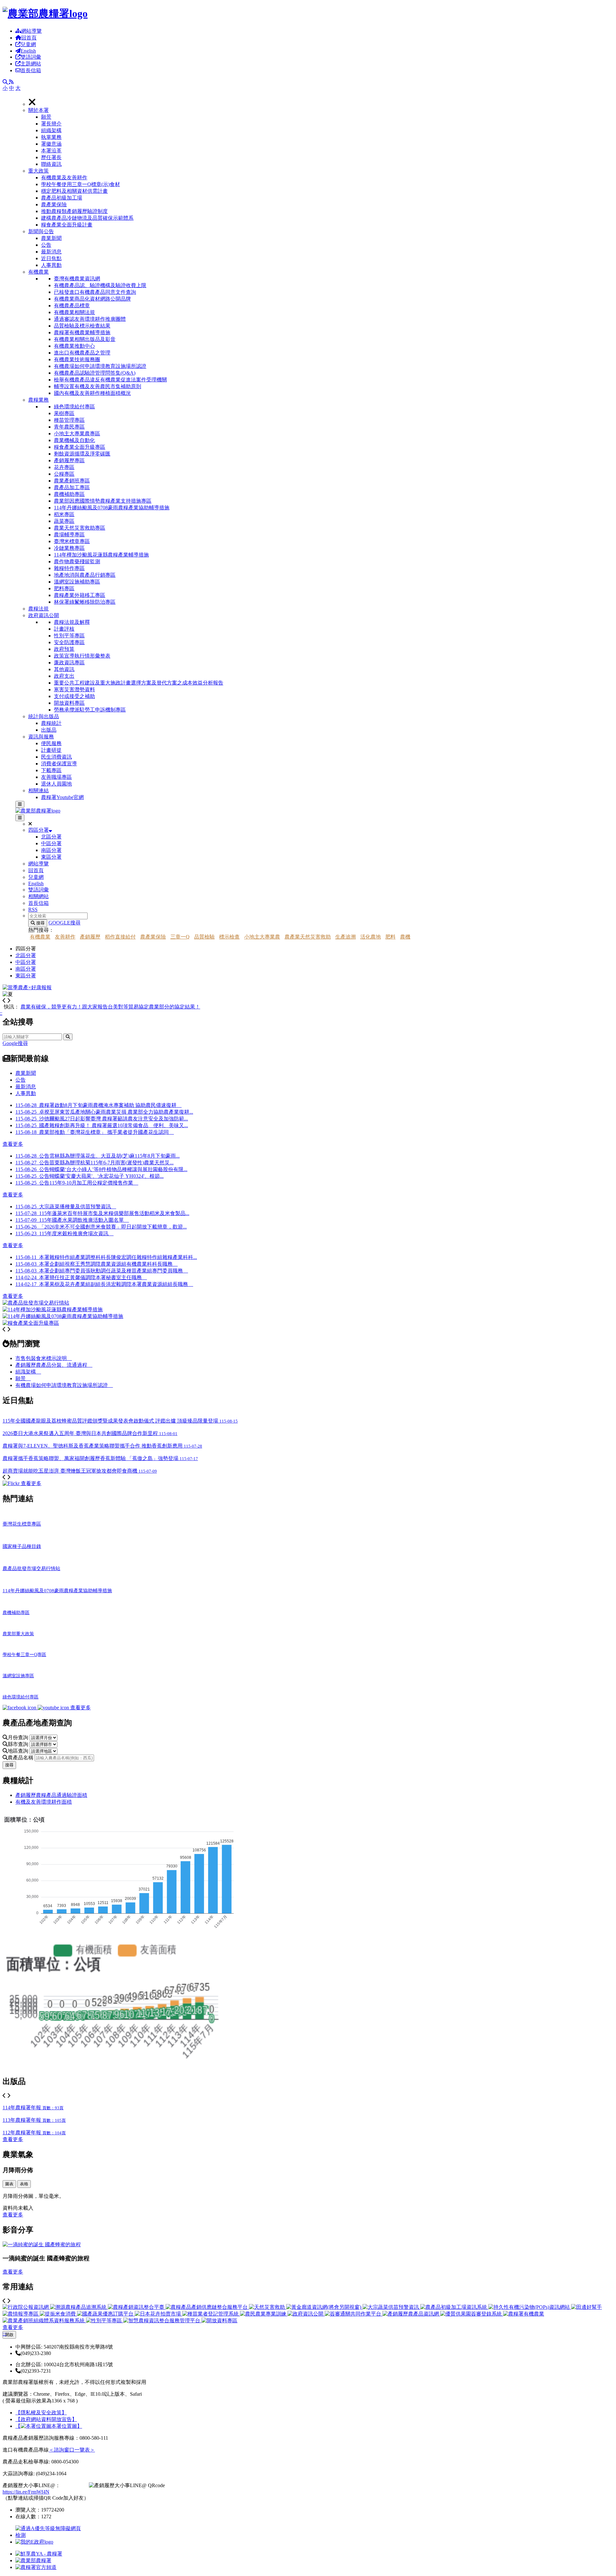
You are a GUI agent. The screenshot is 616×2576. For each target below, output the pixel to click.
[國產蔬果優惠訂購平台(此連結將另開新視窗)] (106, 2314)
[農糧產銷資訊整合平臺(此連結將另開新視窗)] (137, 2307)
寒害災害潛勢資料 (74, 689)
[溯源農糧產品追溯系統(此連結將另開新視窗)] (79, 2307)
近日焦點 (51, 258)
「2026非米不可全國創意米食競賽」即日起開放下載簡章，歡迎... (101, 1227)
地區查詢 (19, 1751)
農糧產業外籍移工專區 (80, 595)
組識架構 (28, 1372)
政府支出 (64, 676)
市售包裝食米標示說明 (44, 1358)
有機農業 (38, 272)
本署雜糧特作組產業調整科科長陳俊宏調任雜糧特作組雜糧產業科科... (118, 1257)
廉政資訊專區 (69, 663)
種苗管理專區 (69, 420)
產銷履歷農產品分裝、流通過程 (54, 1365)
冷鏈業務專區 (69, 548)
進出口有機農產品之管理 (82, 353)
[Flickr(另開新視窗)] (12, 1483)
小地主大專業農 (262, 937)
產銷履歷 (90, 937)
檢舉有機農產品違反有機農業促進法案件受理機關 (110, 380)
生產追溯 (346, 937)
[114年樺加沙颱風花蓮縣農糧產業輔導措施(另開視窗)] (53, 1309)
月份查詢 (19, 1737)
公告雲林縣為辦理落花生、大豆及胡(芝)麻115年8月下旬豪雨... (98, 1156)
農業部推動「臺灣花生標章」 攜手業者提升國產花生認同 (95, 1132)
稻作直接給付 (120, 937)
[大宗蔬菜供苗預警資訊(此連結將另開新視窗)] (391, 2307)
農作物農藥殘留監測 (77, 561)
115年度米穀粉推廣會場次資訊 (64, 1233)
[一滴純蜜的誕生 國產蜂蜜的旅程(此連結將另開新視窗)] (42, 2244)
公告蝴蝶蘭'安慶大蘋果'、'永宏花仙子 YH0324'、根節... (90, 1176)
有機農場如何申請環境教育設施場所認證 (100, 366)
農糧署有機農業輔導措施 (82, 332)
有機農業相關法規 (74, 312)
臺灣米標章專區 (72, 541)
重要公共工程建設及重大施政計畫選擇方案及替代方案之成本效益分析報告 (139, 683)
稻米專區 (64, 514)
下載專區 (51, 770)
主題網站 (31, 64)
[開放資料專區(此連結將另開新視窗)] (219, 2321)
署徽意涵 (51, 144)
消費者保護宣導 (59, 764)
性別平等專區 (69, 636)
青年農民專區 (69, 427)
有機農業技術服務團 (77, 359)
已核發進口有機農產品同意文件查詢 (95, 292)
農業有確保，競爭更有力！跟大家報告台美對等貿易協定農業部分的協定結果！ (110, 1007)
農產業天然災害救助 (308, 937)
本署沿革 (51, 151)
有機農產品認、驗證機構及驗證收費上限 (100, 285)
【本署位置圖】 (49, 2426)
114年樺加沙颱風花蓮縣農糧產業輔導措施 (101, 555)
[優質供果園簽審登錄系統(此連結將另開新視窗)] (472, 2314)
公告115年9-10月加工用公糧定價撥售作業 (77, 1183)
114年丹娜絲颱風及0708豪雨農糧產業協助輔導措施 (112, 508)
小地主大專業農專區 (77, 434)
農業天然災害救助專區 (80, 528)
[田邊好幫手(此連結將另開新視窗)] (586, 2307)
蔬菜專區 (64, 521)
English (28, 51)
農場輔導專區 (69, 535)
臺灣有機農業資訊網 (77, 279)
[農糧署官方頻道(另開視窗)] (36, 2567)
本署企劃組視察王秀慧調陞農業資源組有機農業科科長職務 (108, 1264)
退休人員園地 (56, 784)
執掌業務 (51, 137)
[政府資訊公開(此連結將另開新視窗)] (306, 2314)
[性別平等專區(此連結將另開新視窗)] (105, 2321)
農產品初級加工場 (62, 198)
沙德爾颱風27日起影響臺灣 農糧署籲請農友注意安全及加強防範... (102, 1119)
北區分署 (51, 837)
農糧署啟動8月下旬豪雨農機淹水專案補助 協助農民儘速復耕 (98, 1105)
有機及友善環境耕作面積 (44, 1802)
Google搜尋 (15, 1043)
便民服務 (51, 743)
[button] (321, 137)
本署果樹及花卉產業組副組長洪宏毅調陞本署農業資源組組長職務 (116, 1284)
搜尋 (40, 923)
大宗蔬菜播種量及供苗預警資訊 (66, 1207)
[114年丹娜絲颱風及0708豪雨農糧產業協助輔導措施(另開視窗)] (63, 1316)
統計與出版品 (44, 716)
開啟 (9, 2335)
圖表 (9, 2184)
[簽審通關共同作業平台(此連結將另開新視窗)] (354, 2314)
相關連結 (38, 791)
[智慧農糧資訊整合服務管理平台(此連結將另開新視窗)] (162, 2321)
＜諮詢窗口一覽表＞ (72, 2450)
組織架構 (51, 130)
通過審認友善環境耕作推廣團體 (90, 319)
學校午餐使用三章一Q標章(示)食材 (81, 184)
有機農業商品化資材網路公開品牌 (92, 299)
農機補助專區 (69, 494)
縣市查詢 (19, 1744)
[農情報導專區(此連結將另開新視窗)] (21, 2314)
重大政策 (38, 171)
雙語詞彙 (31, 57)
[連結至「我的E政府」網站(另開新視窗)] (34, 2542)
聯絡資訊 (51, 164)
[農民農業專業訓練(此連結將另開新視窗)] (264, 2314)
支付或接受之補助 (74, 696)
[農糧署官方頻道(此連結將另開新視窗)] (54, 1708)
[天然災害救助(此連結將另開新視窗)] (268, 2307)
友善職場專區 (56, 777)
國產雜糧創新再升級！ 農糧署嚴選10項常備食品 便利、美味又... (102, 1125)
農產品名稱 (21, 1758)
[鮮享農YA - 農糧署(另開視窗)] (39, 2554)
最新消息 (51, 252)
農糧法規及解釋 (72, 622)
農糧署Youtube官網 (62, 797)
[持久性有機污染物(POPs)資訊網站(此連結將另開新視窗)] (530, 2307)
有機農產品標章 (72, 306)
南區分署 (51, 850)
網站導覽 (31, 31)
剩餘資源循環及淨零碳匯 (82, 454)
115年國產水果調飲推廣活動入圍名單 (72, 1220)
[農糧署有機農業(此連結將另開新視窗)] (524, 2314)
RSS (33, 910)
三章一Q (180, 937)
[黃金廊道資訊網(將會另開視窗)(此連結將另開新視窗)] (324, 2307)
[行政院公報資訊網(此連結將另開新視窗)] (26, 2307)
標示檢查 (229, 937)
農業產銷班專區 (72, 481)
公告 (46, 245)
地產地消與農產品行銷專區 (85, 575)
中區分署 (51, 843)
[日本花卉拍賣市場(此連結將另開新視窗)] (158, 2314)
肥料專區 (64, 588)
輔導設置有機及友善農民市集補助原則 (98, 386)
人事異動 (51, 265)
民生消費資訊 (56, 757)
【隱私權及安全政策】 (41, 2413)
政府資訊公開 (44, 615)
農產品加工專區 (72, 487)
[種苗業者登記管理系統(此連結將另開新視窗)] (211, 2314)
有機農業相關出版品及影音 (85, 339)
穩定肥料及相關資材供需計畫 (74, 191)
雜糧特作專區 (69, 568)
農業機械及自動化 (74, 440)
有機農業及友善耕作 (64, 178)
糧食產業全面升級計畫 (67, 225)
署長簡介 (51, 124)
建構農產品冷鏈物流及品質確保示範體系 (87, 218)
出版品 (49, 730)
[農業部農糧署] (45, 13)
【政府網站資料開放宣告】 (46, 2419)
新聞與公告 (41, 231)
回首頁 (29, 38)
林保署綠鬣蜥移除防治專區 (85, 602)
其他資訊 (64, 669)
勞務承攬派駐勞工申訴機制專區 (90, 710)
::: (4, 9)
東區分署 (51, 857)
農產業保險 (54, 204)
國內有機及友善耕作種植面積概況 (92, 393)
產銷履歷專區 (69, 460)
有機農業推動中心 (74, 346)
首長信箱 (31, 70)
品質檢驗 (204, 937)
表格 (24, 2184)
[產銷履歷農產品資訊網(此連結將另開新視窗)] (411, 2314)
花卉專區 (64, 467)
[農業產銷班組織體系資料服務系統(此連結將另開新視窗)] (44, 2321)
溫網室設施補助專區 (77, 582)
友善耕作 (65, 937)
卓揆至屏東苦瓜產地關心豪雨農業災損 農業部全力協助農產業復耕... (104, 1112)
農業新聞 (51, 238)
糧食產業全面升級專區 (80, 447)
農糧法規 (38, 609)
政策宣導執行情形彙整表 (82, 656)
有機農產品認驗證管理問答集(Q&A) (95, 373)
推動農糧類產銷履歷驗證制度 (74, 211)
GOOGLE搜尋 (64, 923)
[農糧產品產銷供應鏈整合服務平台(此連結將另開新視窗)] (207, 2307)
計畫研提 (51, 750)
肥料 (390, 937)
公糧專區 (64, 474)
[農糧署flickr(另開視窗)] (33, 2560)
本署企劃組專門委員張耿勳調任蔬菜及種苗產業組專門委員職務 (114, 1271)
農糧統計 (51, 723)
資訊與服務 (41, 737)
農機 (405, 937)
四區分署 (38, 830)
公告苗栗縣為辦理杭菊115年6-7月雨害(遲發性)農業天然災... (94, 1163)
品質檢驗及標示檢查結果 (82, 326)
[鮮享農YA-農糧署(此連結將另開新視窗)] (20, 1708)
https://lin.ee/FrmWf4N (26, 2492)
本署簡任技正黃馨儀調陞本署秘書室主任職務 (93, 1277)
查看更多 (13, 1144)
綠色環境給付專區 (74, 407)
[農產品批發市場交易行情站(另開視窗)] (36, 1303)
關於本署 (38, 110)
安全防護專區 (69, 642)
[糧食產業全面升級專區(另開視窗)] (31, 1323)
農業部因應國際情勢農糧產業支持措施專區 (103, 501)
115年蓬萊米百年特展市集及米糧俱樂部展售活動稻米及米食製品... (102, 1213)
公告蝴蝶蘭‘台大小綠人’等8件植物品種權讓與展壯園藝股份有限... (101, 1169)
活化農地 (371, 937)
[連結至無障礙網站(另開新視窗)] (49, 2535)
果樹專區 (64, 413)
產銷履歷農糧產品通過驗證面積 (51, 1795)
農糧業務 (38, 400)
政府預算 (64, 649)
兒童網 (28, 44)
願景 (46, 117)
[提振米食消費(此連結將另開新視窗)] (58, 2314)
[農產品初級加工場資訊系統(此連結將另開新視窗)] (454, 2307)
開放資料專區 (69, 703)
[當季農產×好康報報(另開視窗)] (27, 987)
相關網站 (38, 896)
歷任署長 (51, 157)
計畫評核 (64, 629)
